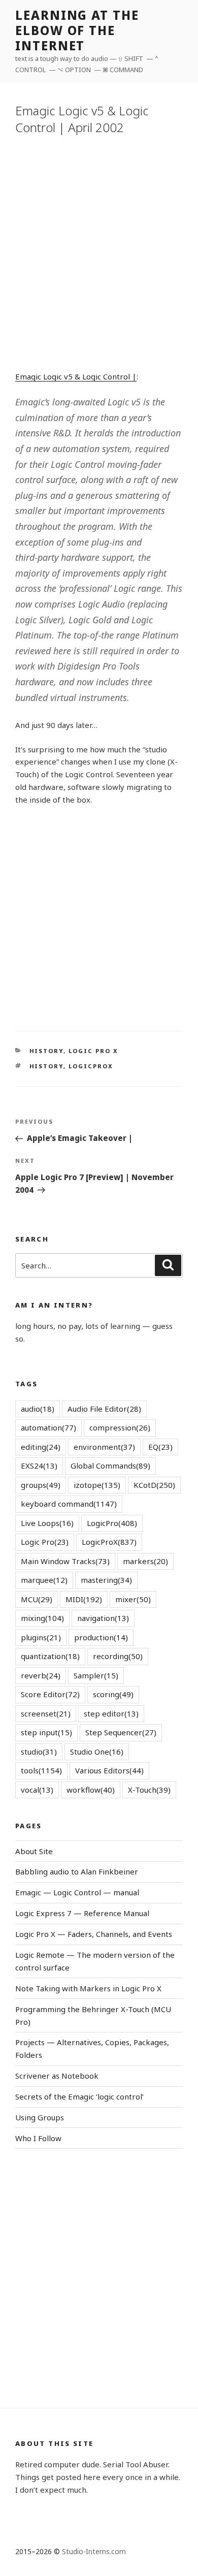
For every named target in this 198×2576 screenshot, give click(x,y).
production (101, 1637)
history (46, 1066)
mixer (133, 1599)
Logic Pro (45, 1542)
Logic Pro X (94, 1051)
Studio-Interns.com (94, 2551)
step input (46, 1732)
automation (48, 1427)
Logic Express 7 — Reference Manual (82, 1913)
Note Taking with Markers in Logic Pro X (88, 1988)
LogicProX (91, 1066)
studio (39, 1752)
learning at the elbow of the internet (77, 30)
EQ (160, 1447)
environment (104, 1447)
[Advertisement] (99, 251)
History (46, 1051)
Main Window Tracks (65, 1561)
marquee (44, 1580)
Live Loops (47, 1523)
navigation (103, 1618)
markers (145, 1561)
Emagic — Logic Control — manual (77, 1892)
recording (118, 1656)
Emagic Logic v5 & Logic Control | (76, 376)
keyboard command (69, 1504)
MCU (37, 1599)
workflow (91, 1790)
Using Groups (40, 2117)
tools (41, 1770)
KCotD (154, 1485)
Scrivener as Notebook (57, 2076)
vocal (37, 1790)
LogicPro (112, 1523)
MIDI (84, 1599)
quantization (50, 1656)
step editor (111, 1713)
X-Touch (149, 1790)
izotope (97, 1485)
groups (41, 1485)
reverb (41, 1675)
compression (120, 1427)
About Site (34, 1851)
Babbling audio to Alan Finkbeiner (77, 1871)
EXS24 (39, 1466)
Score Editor (50, 1694)
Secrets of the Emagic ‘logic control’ (79, 2096)
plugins (41, 1637)
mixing (42, 1618)
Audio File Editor (104, 1409)
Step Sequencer (121, 1732)
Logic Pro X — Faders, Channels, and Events (94, 1934)
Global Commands (110, 1466)
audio (38, 1409)
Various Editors (109, 1770)
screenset (46, 1713)
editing (41, 1447)
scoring (113, 1694)
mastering (106, 1580)
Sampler (96, 1675)
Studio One (97, 1752)
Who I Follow (38, 2138)
